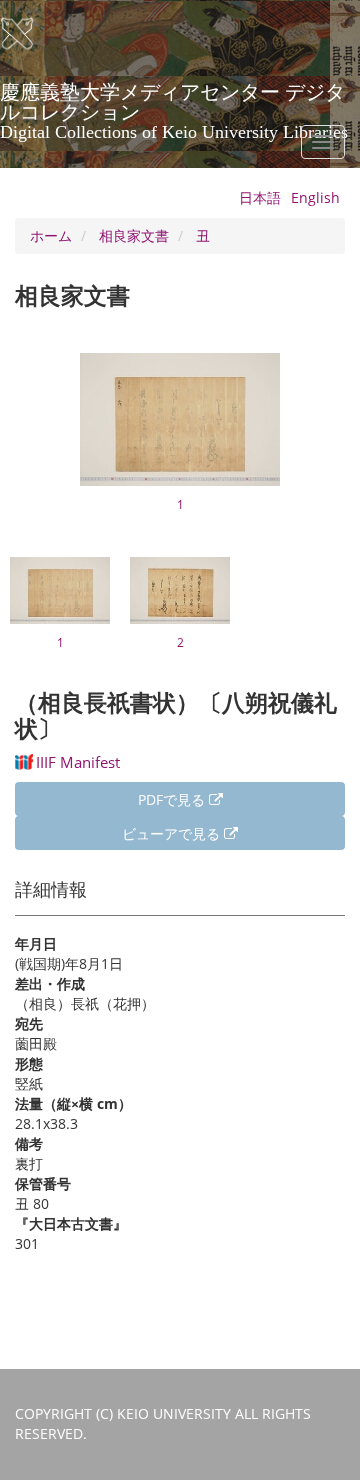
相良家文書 (134, 235)
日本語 (260, 197)
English (315, 197)
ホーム (51, 235)
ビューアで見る (173, 833)
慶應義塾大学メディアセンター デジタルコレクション (174, 99)
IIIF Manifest (78, 762)
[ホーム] (30, 34)
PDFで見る (173, 799)
